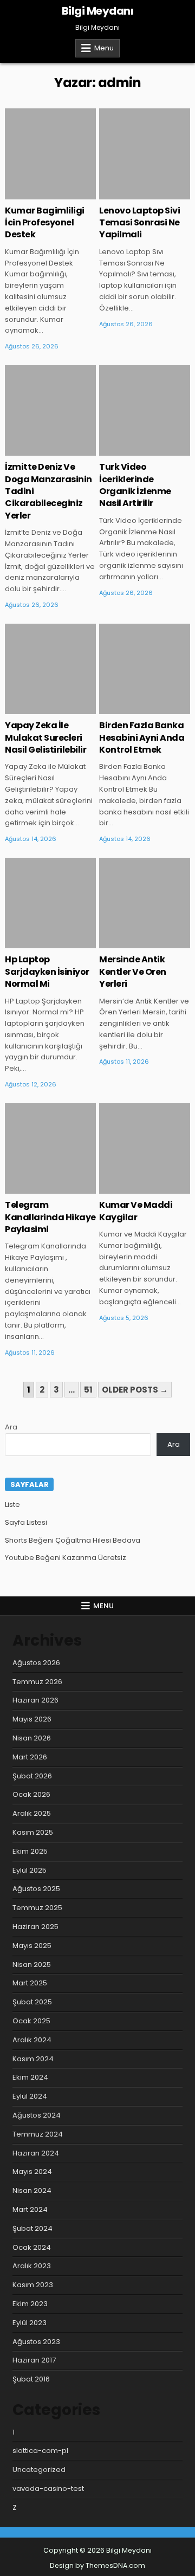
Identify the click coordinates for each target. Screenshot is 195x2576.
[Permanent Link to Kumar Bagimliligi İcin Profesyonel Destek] (50, 154)
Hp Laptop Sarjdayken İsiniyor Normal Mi (47, 972)
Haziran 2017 (34, 2360)
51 (88, 1390)
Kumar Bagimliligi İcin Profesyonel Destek (45, 223)
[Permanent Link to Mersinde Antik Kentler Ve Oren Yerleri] (145, 903)
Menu (104, 48)
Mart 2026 (30, 1757)
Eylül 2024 (30, 2096)
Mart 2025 (30, 1983)
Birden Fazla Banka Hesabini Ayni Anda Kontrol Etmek (142, 737)
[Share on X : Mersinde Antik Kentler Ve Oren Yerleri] (129, 942)
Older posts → (135, 1390)
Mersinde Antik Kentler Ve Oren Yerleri (133, 972)
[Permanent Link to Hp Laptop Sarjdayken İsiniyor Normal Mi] (50, 903)
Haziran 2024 (36, 2153)
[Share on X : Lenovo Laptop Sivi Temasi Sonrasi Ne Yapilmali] (129, 193)
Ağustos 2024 (37, 2115)
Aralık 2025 (32, 1813)
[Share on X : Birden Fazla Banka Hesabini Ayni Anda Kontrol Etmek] (129, 708)
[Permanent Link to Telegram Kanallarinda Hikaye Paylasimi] (50, 1149)
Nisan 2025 (32, 1965)
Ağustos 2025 (36, 1889)
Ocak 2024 (32, 2247)
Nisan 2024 (32, 2190)
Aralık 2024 (32, 2040)
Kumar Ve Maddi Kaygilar (136, 1211)
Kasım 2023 (33, 2285)
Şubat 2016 (31, 2379)
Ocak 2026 (31, 1794)
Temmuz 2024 (38, 2134)
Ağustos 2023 (36, 2342)
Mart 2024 (30, 2209)
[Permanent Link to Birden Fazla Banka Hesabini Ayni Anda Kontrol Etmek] (145, 669)
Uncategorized (39, 2470)
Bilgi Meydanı (98, 11)
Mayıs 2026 (32, 1719)
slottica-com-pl (40, 2451)
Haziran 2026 (35, 1700)
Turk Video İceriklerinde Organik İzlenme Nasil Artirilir (135, 485)
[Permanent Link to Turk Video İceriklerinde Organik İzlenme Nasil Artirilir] (145, 411)
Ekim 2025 (30, 1851)
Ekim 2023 (30, 2304)
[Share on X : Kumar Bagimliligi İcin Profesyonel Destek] (34, 193)
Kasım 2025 (33, 1832)
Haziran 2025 (35, 1927)
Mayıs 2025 (32, 1946)
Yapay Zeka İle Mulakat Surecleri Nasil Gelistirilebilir (45, 737)
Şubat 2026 (32, 1776)
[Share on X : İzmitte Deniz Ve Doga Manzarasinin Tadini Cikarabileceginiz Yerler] (34, 450)
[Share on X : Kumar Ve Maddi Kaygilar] (129, 1188)
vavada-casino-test (48, 2488)
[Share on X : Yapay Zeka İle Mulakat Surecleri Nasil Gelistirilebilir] (34, 708)
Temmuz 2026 (37, 1682)
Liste (12, 1504)
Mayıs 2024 (32, 2172)
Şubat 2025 (32, 2002)
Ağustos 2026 (36, 1663)
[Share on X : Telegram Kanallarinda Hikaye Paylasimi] (34, 1188)
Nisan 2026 (32, 1738)
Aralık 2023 (32, 2266)
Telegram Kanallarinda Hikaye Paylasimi (50, 1217)
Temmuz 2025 (37, 1908)
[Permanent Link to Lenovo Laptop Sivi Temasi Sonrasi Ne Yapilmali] (145, 154)
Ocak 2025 (31, 2021)
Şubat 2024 (32, 2228)
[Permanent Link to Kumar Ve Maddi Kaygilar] (145, 1149)
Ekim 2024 (30, 2077)
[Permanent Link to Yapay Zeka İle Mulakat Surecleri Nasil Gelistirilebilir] (50, 669)
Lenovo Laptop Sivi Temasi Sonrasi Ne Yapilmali (139, 223)
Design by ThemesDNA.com (97, 2565)
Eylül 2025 (30, 1870)
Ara (11, 1427)
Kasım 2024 (33, 2059)
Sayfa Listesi (26, 1522)
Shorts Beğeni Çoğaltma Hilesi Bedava (73, 1540)
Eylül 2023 (30, 2323)
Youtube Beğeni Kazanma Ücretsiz (66, 1558)
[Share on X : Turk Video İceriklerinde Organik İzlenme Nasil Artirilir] (129, 450)
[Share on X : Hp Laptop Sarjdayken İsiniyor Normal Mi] (34, 942)
